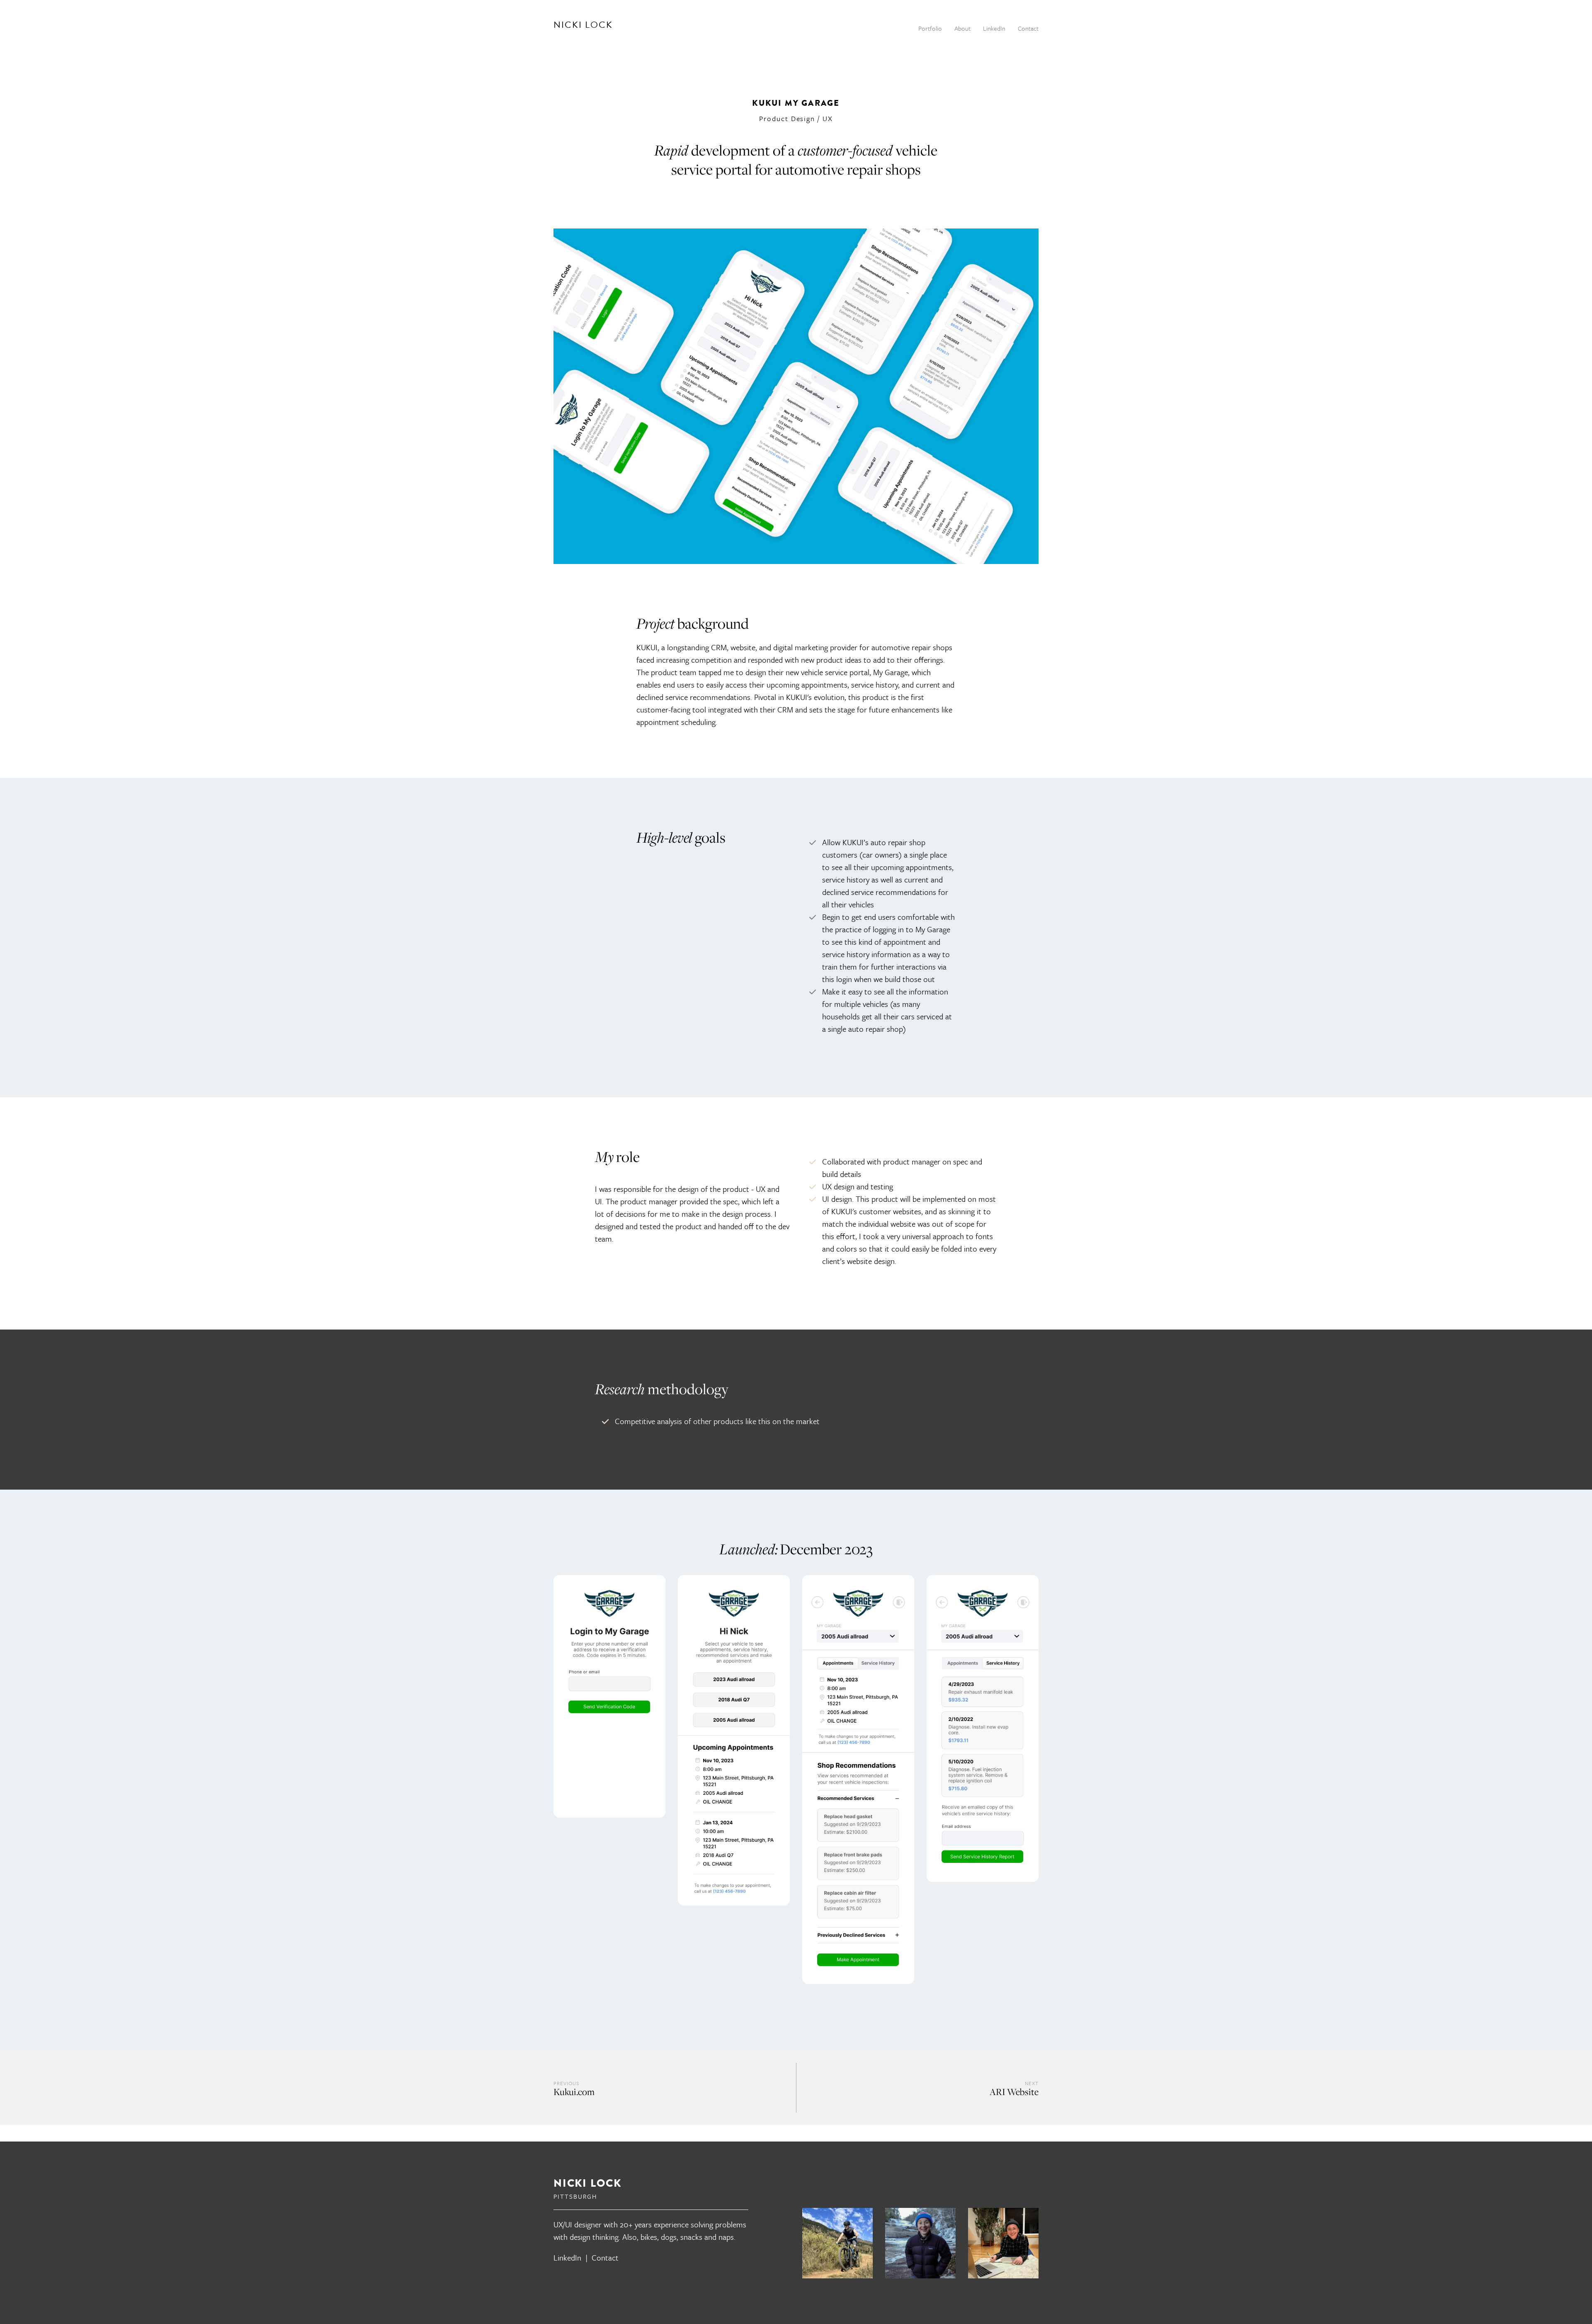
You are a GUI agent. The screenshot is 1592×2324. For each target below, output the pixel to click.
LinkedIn (567, 2257)
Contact (605, 2257)
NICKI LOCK (583, 25)
